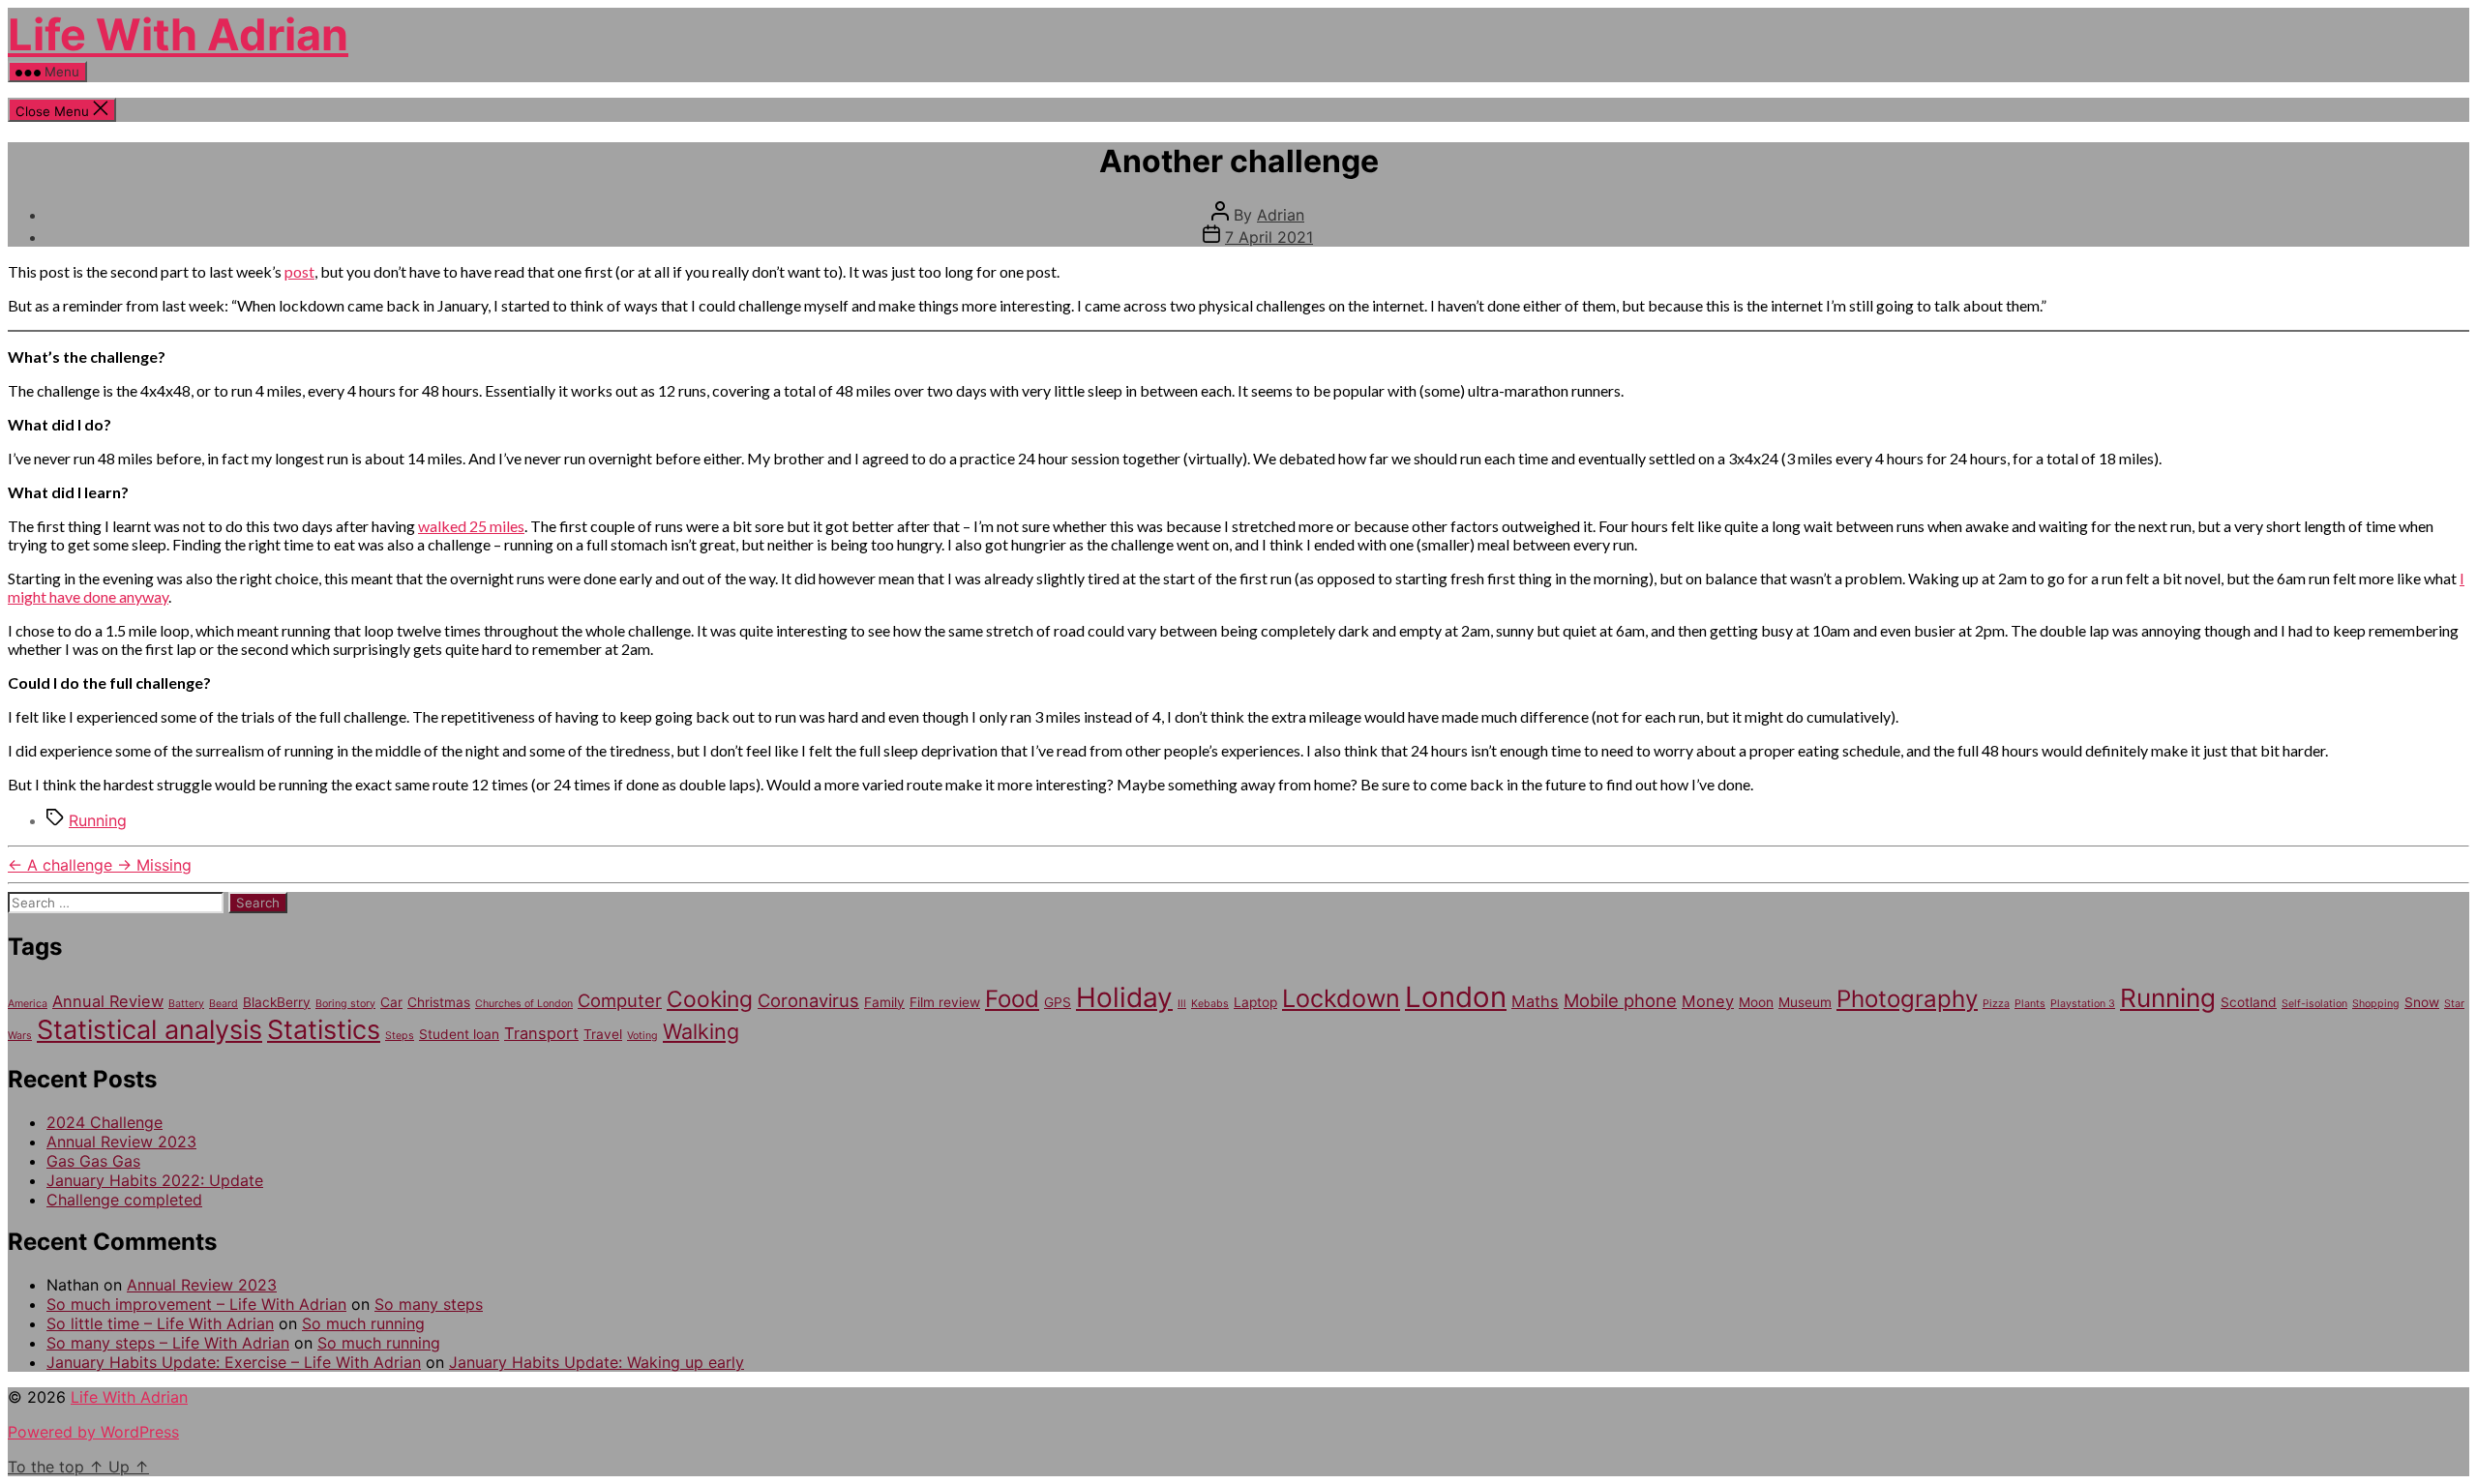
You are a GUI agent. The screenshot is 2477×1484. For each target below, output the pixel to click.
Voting (642, 1036)
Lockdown (1341, 998)
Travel (603, 1034)
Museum (1805, 1002)
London (1456, 997)
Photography (1907, 999)
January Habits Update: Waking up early (597, 1362)
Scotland (2249, 1002)
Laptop (1255, 1002)
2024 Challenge (104, 1122)
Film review (945, 1002)
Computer (620, 1000)
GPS (1058, 1002)
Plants (2030, 1004)
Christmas (439, 1002)
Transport (541, 1033)
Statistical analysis (149, 1030)
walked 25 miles (471, 526)
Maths (1535, 1001)
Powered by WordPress (93, 1432)
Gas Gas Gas (93, 1161)
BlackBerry (277, 1002)
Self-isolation (2314, 1004)
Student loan (459, 1034)
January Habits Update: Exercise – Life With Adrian (234, 1362)
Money (1708, 1001)
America (28, 1004)
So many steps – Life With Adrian (168, 1343)
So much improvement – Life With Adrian (196, 1304)
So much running (363, 1323)
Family (884, 1002)
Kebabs (1210, 1004)
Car (391, 1002)
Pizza (1996, 1004)
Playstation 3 (2083, 1004)
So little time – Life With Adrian (160, 1323)
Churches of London (524, 1004)
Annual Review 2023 (121, 1142)
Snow (2422, 1002)
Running (98, 820)
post (299, 271)
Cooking (710, 999)
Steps (400, 1036)
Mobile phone (1620, 1000)
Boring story (345, 1004)
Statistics (324, 1030)
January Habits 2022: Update (155, 1180)
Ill (1182, 1004)
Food (1012, 999)
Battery (186, 1004)
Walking (701, 1031)
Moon (1756, 1002)
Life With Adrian (178, 34)
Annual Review (108, 1001)
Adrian (1281, 215)
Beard (224, 1004)
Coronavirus (808, 1000)
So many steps (429, 1304)
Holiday (1124, 997)
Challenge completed (124, 1200)
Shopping (2376, 1004)
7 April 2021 (1269, 237)
